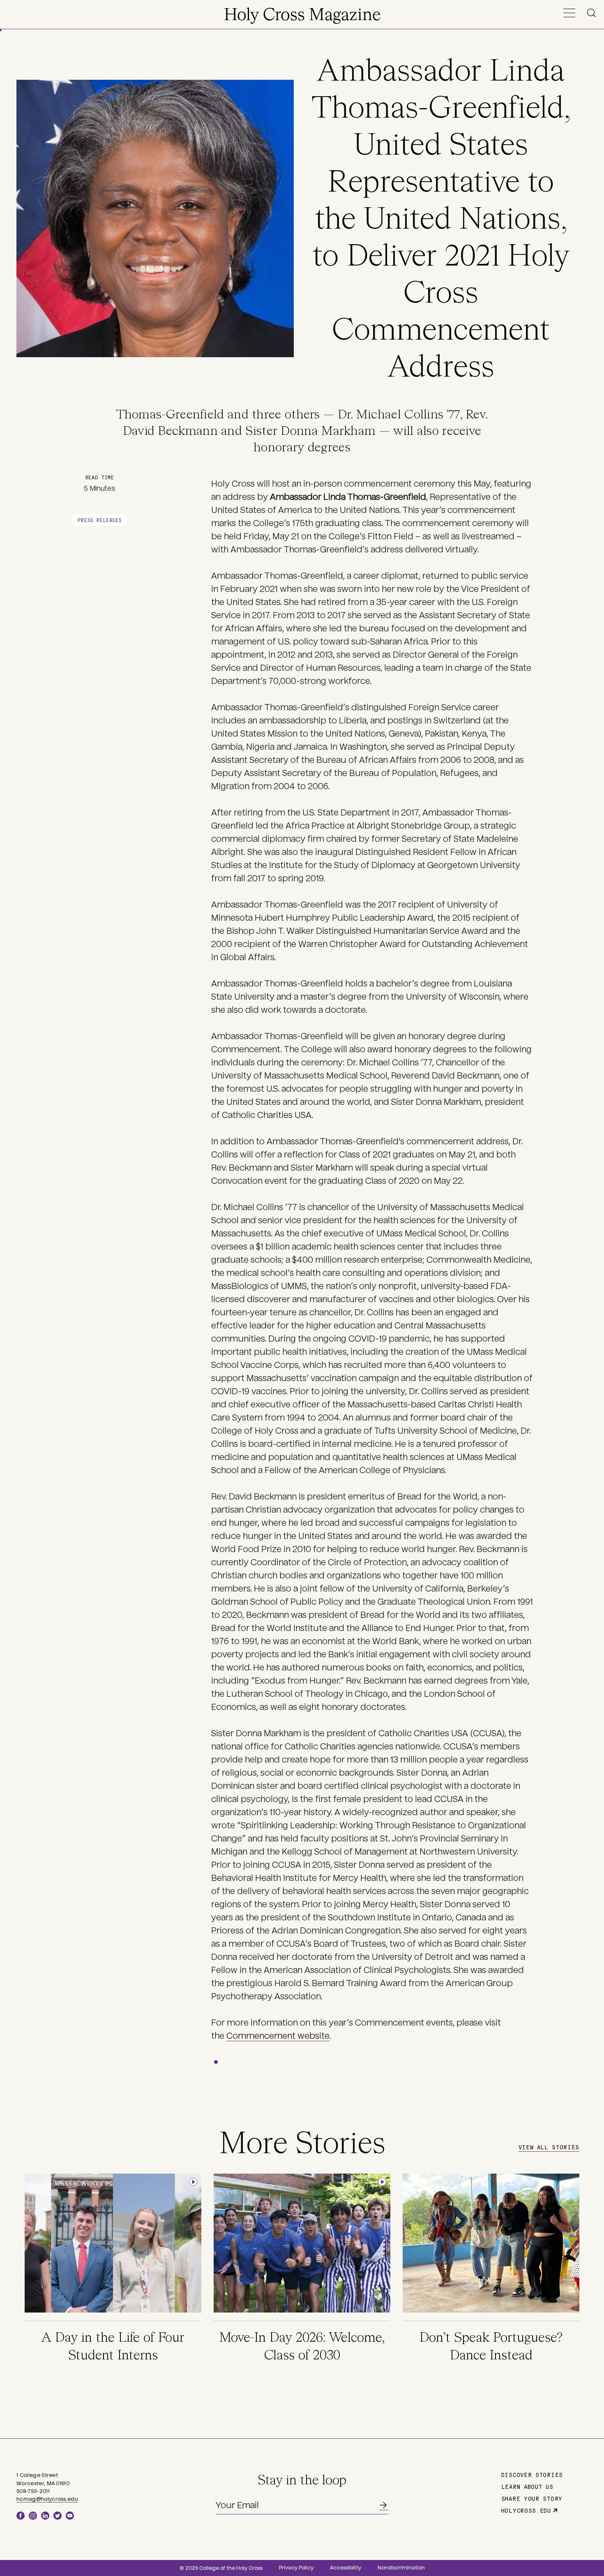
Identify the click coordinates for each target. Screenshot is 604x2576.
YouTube (70, 2516)
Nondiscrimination (401, 2568)
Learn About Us (527, 2486)
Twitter (58, 2516)
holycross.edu (526, 2510)
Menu (569, 13)
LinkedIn (45, 2516)
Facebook (21, 2516)
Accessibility (346, 2568)
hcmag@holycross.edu (47, 2499)
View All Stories (549, 2147)
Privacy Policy (296, 2568)
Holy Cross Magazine (302, 16)
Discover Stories (532, 2474)
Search (593, 13)
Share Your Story (532, 2498)
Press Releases (100, 520)
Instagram (33, 2516)
